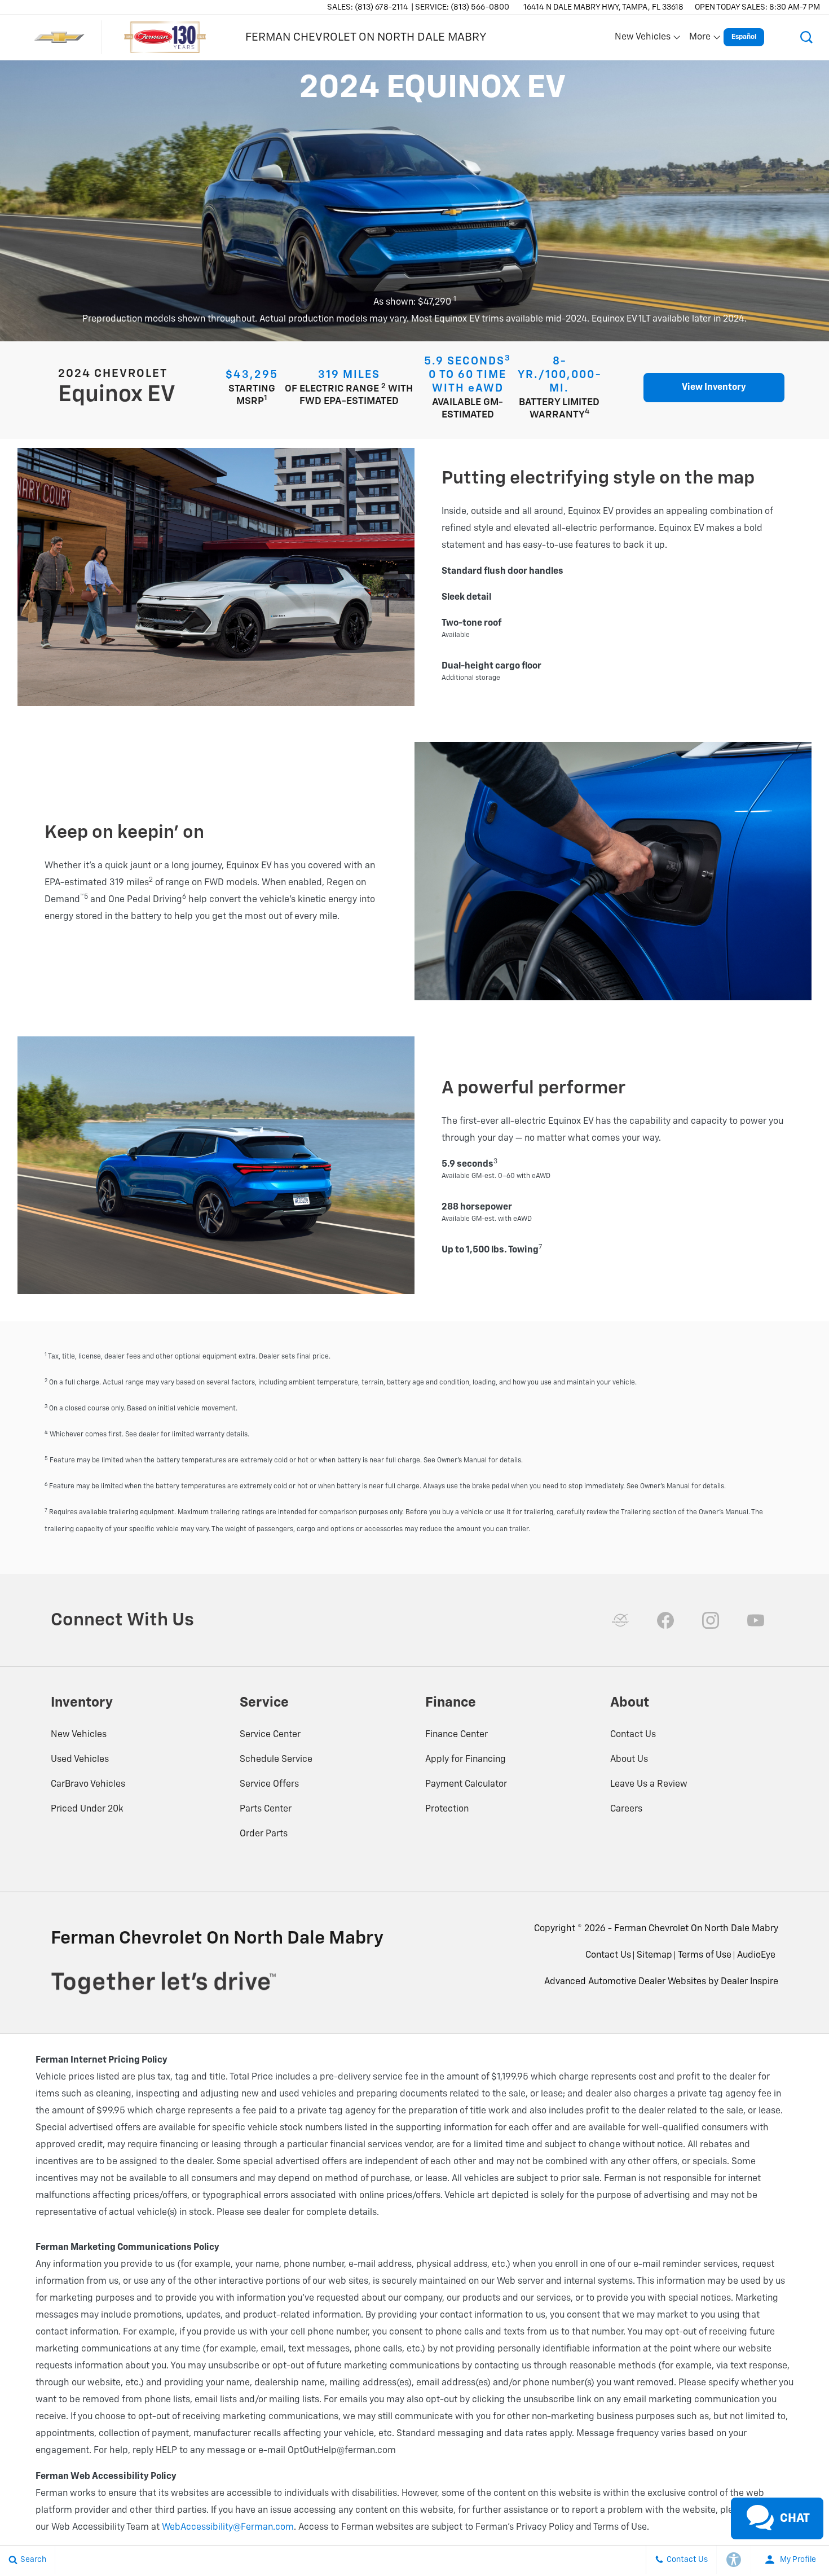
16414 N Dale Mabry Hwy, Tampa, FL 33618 (603, 7)
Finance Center (457, 1735)
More (700, 39)
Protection (447, 1809)
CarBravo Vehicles (88, 1784)
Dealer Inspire (749, 1982)
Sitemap (654, 1955)
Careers (626, 1809)
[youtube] (756, 1620)
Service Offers (269, 1784)
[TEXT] (743, 2496)
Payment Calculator (466, 1784)
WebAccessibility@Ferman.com (228, 2527)
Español (744, 37)
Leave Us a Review (649, 1784)
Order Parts (264, 1834)
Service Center (270, 1735)
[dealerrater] (620, 1620)
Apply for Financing (466, 1760)
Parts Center (266, 1809)
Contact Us (633, 1735)
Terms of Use (705, 1955)
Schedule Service (276, 1760)
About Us (629, 1760)
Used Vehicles (80, 1760)
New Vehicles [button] (642, 39)
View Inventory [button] (714, 388)
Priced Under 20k (87, 1809)
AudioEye (756, 1955)
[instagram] (711, 1620)
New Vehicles (79, 1735)
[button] (806, 37)
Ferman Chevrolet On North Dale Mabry (696, 1929)
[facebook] (665, 1620)
